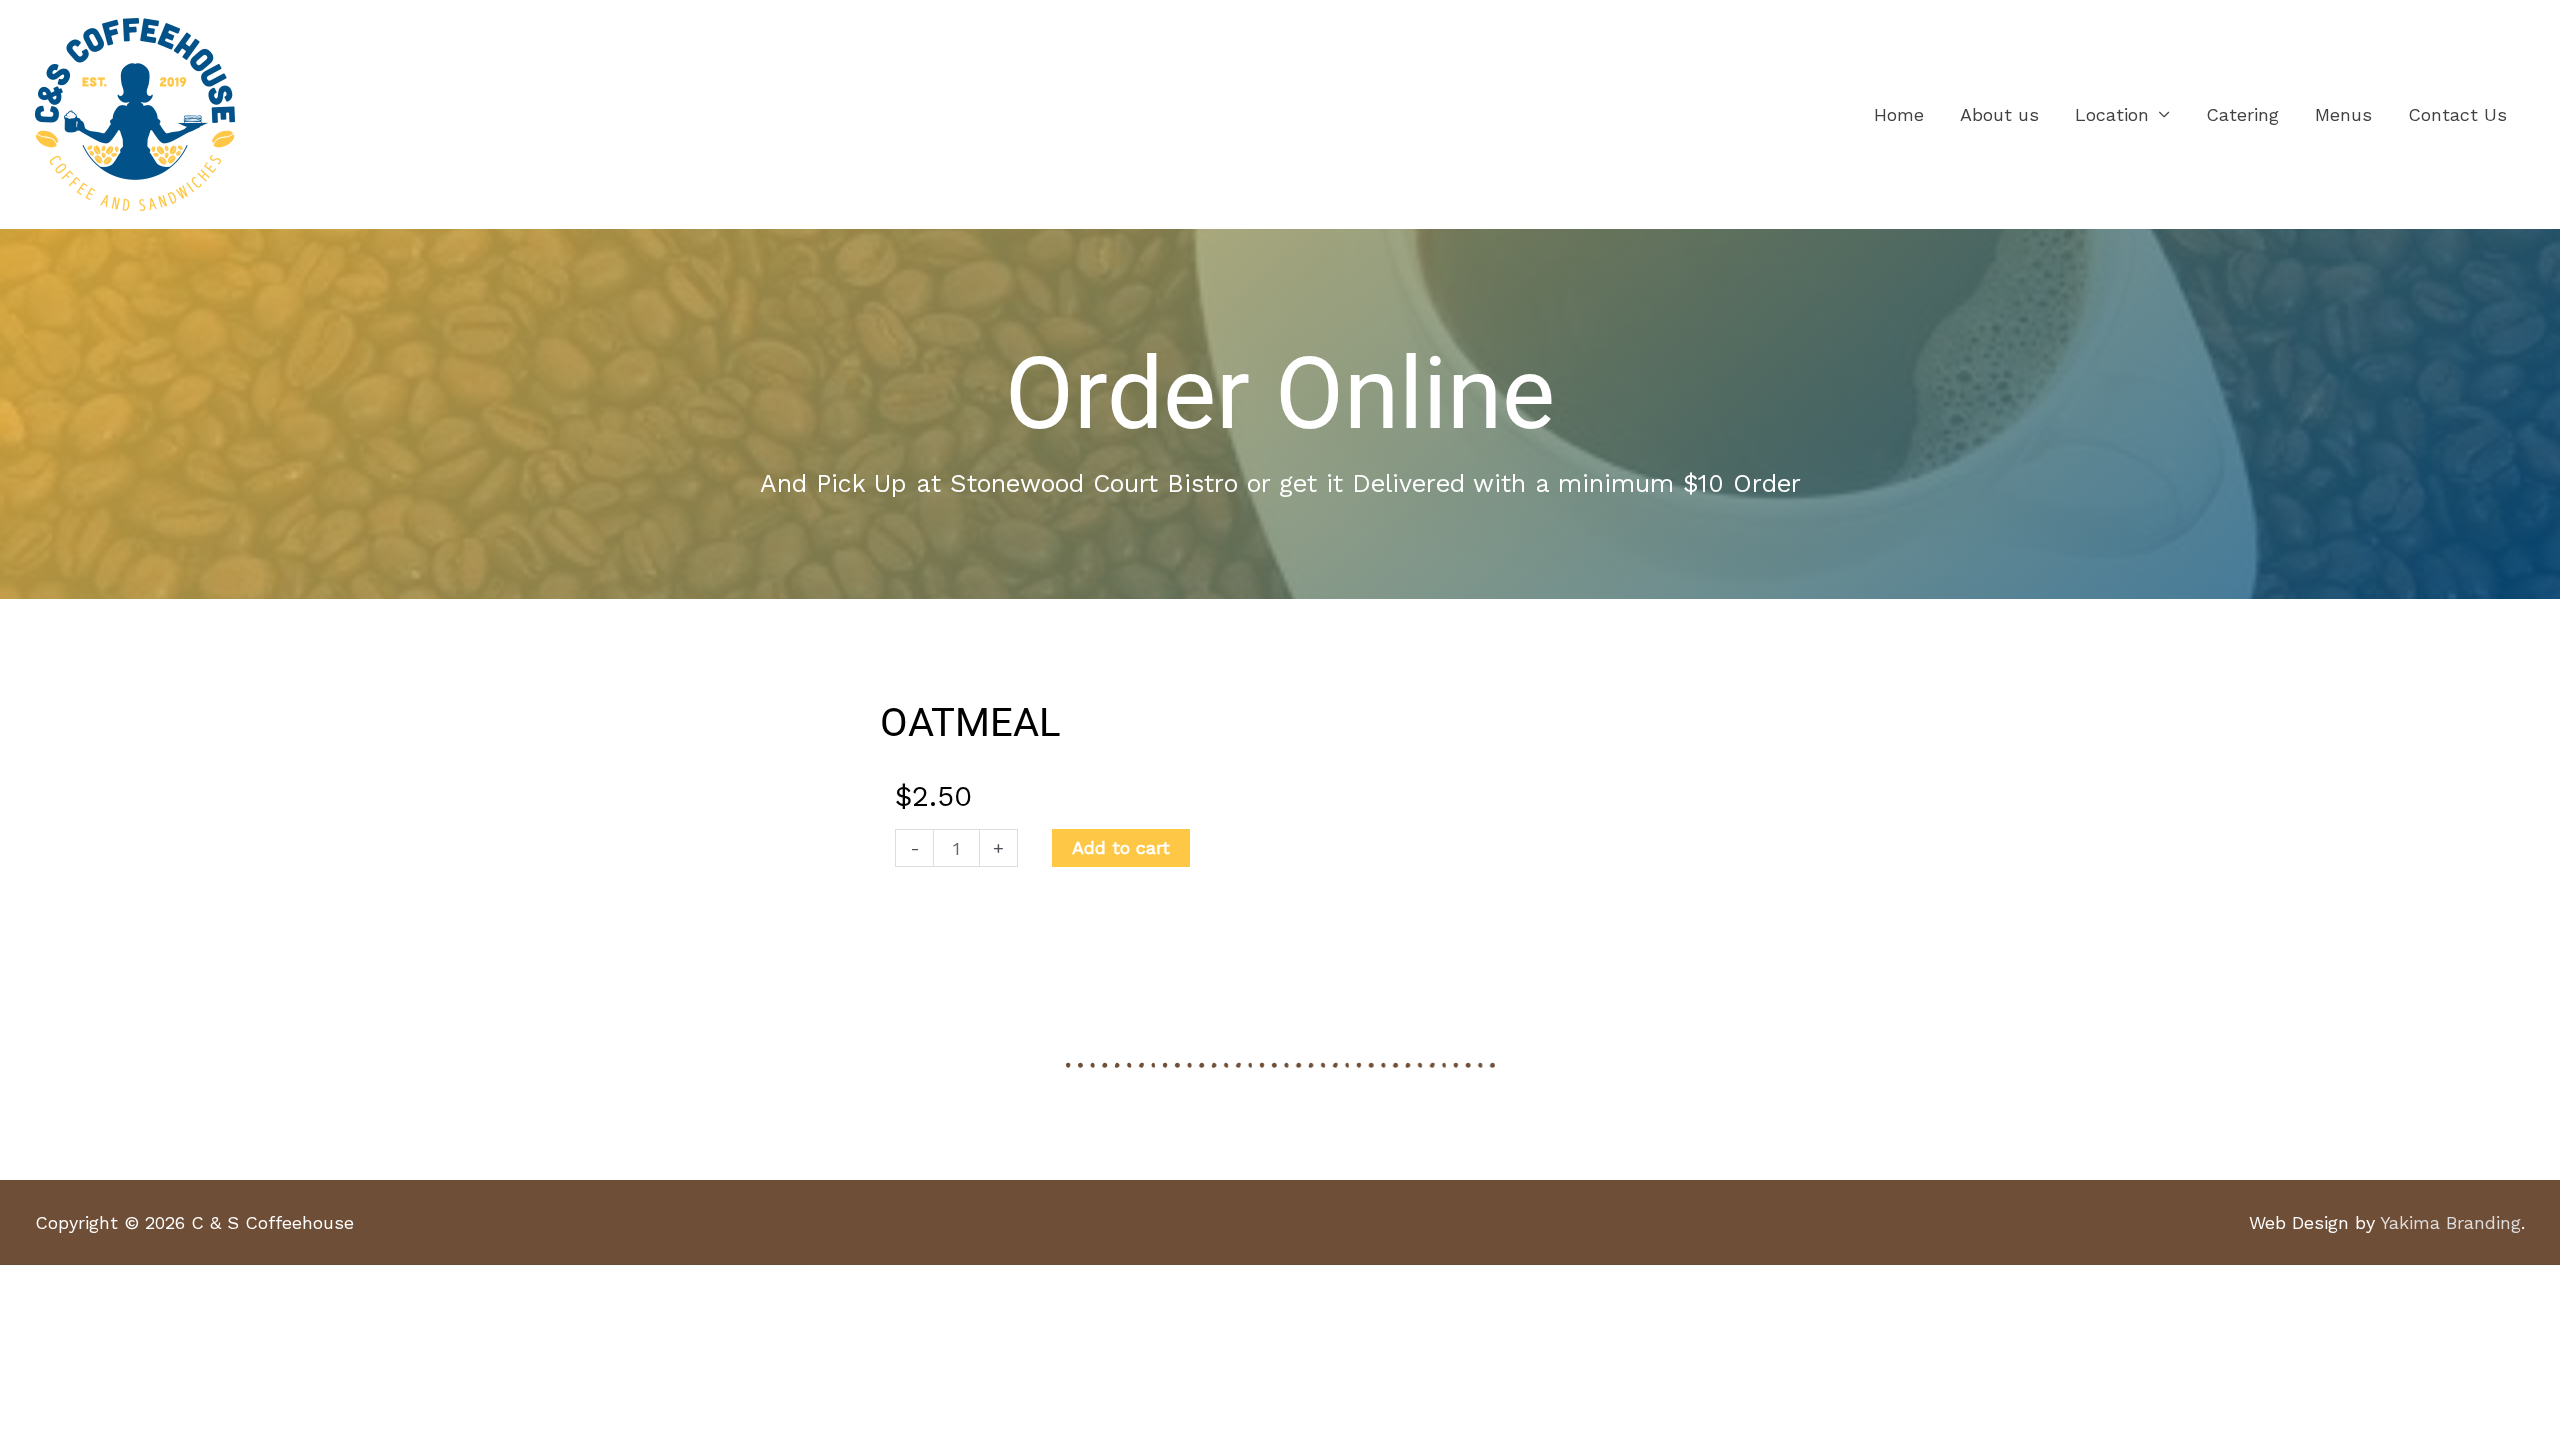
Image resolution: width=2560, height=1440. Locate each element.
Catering (2242, 114)
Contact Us (2457, 114)
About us (1999, 114)
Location (2112, 114)
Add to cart (1121, 847)
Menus (2343, 114)
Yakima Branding (2450, 1222)
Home (1899, 114)
